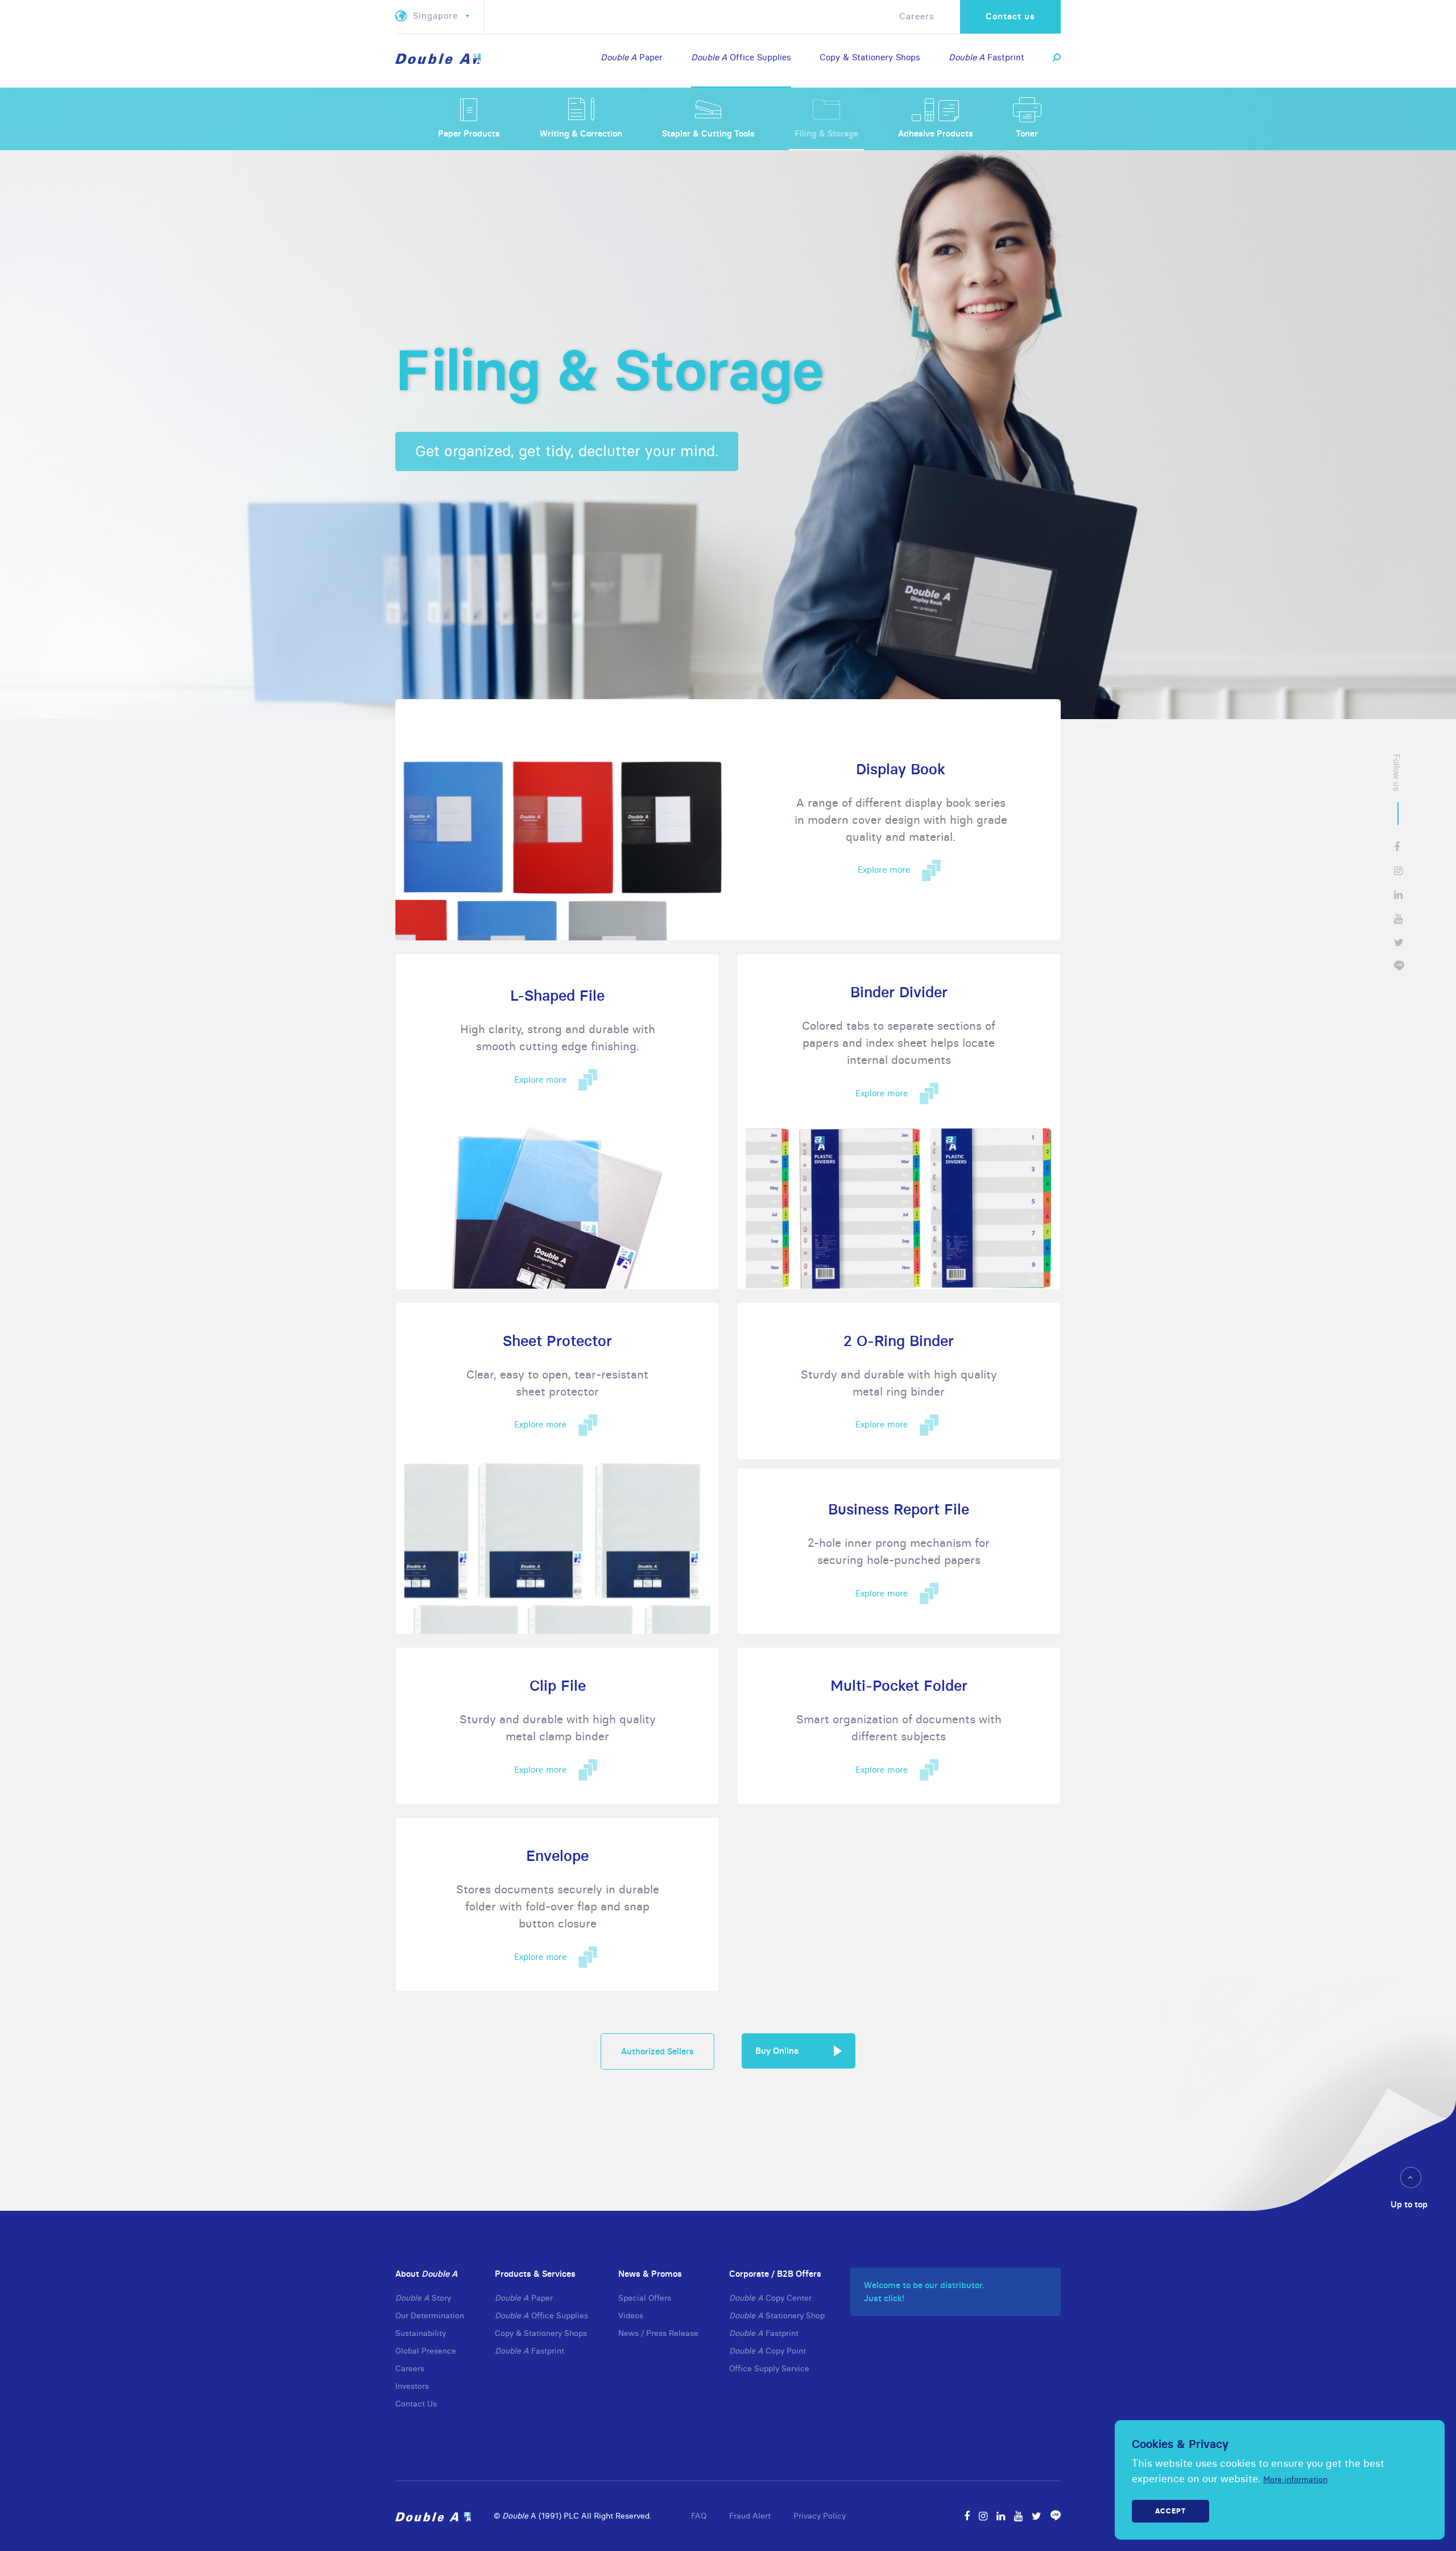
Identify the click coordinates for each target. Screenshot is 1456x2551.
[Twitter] (1037, 2516)
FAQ (699, 2516)
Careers (917, 16)
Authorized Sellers (657, 2051)
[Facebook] (967, 2516)
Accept (1170, 2511)
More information (1295, 2479)
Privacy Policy (820, 2516)
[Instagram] (983, 2516)
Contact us (1010, 16)
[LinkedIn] (1001, 2516)
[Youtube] (1018, 2516)
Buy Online (777, 2051)
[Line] (1056, 2516)
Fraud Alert (750, 2516)
